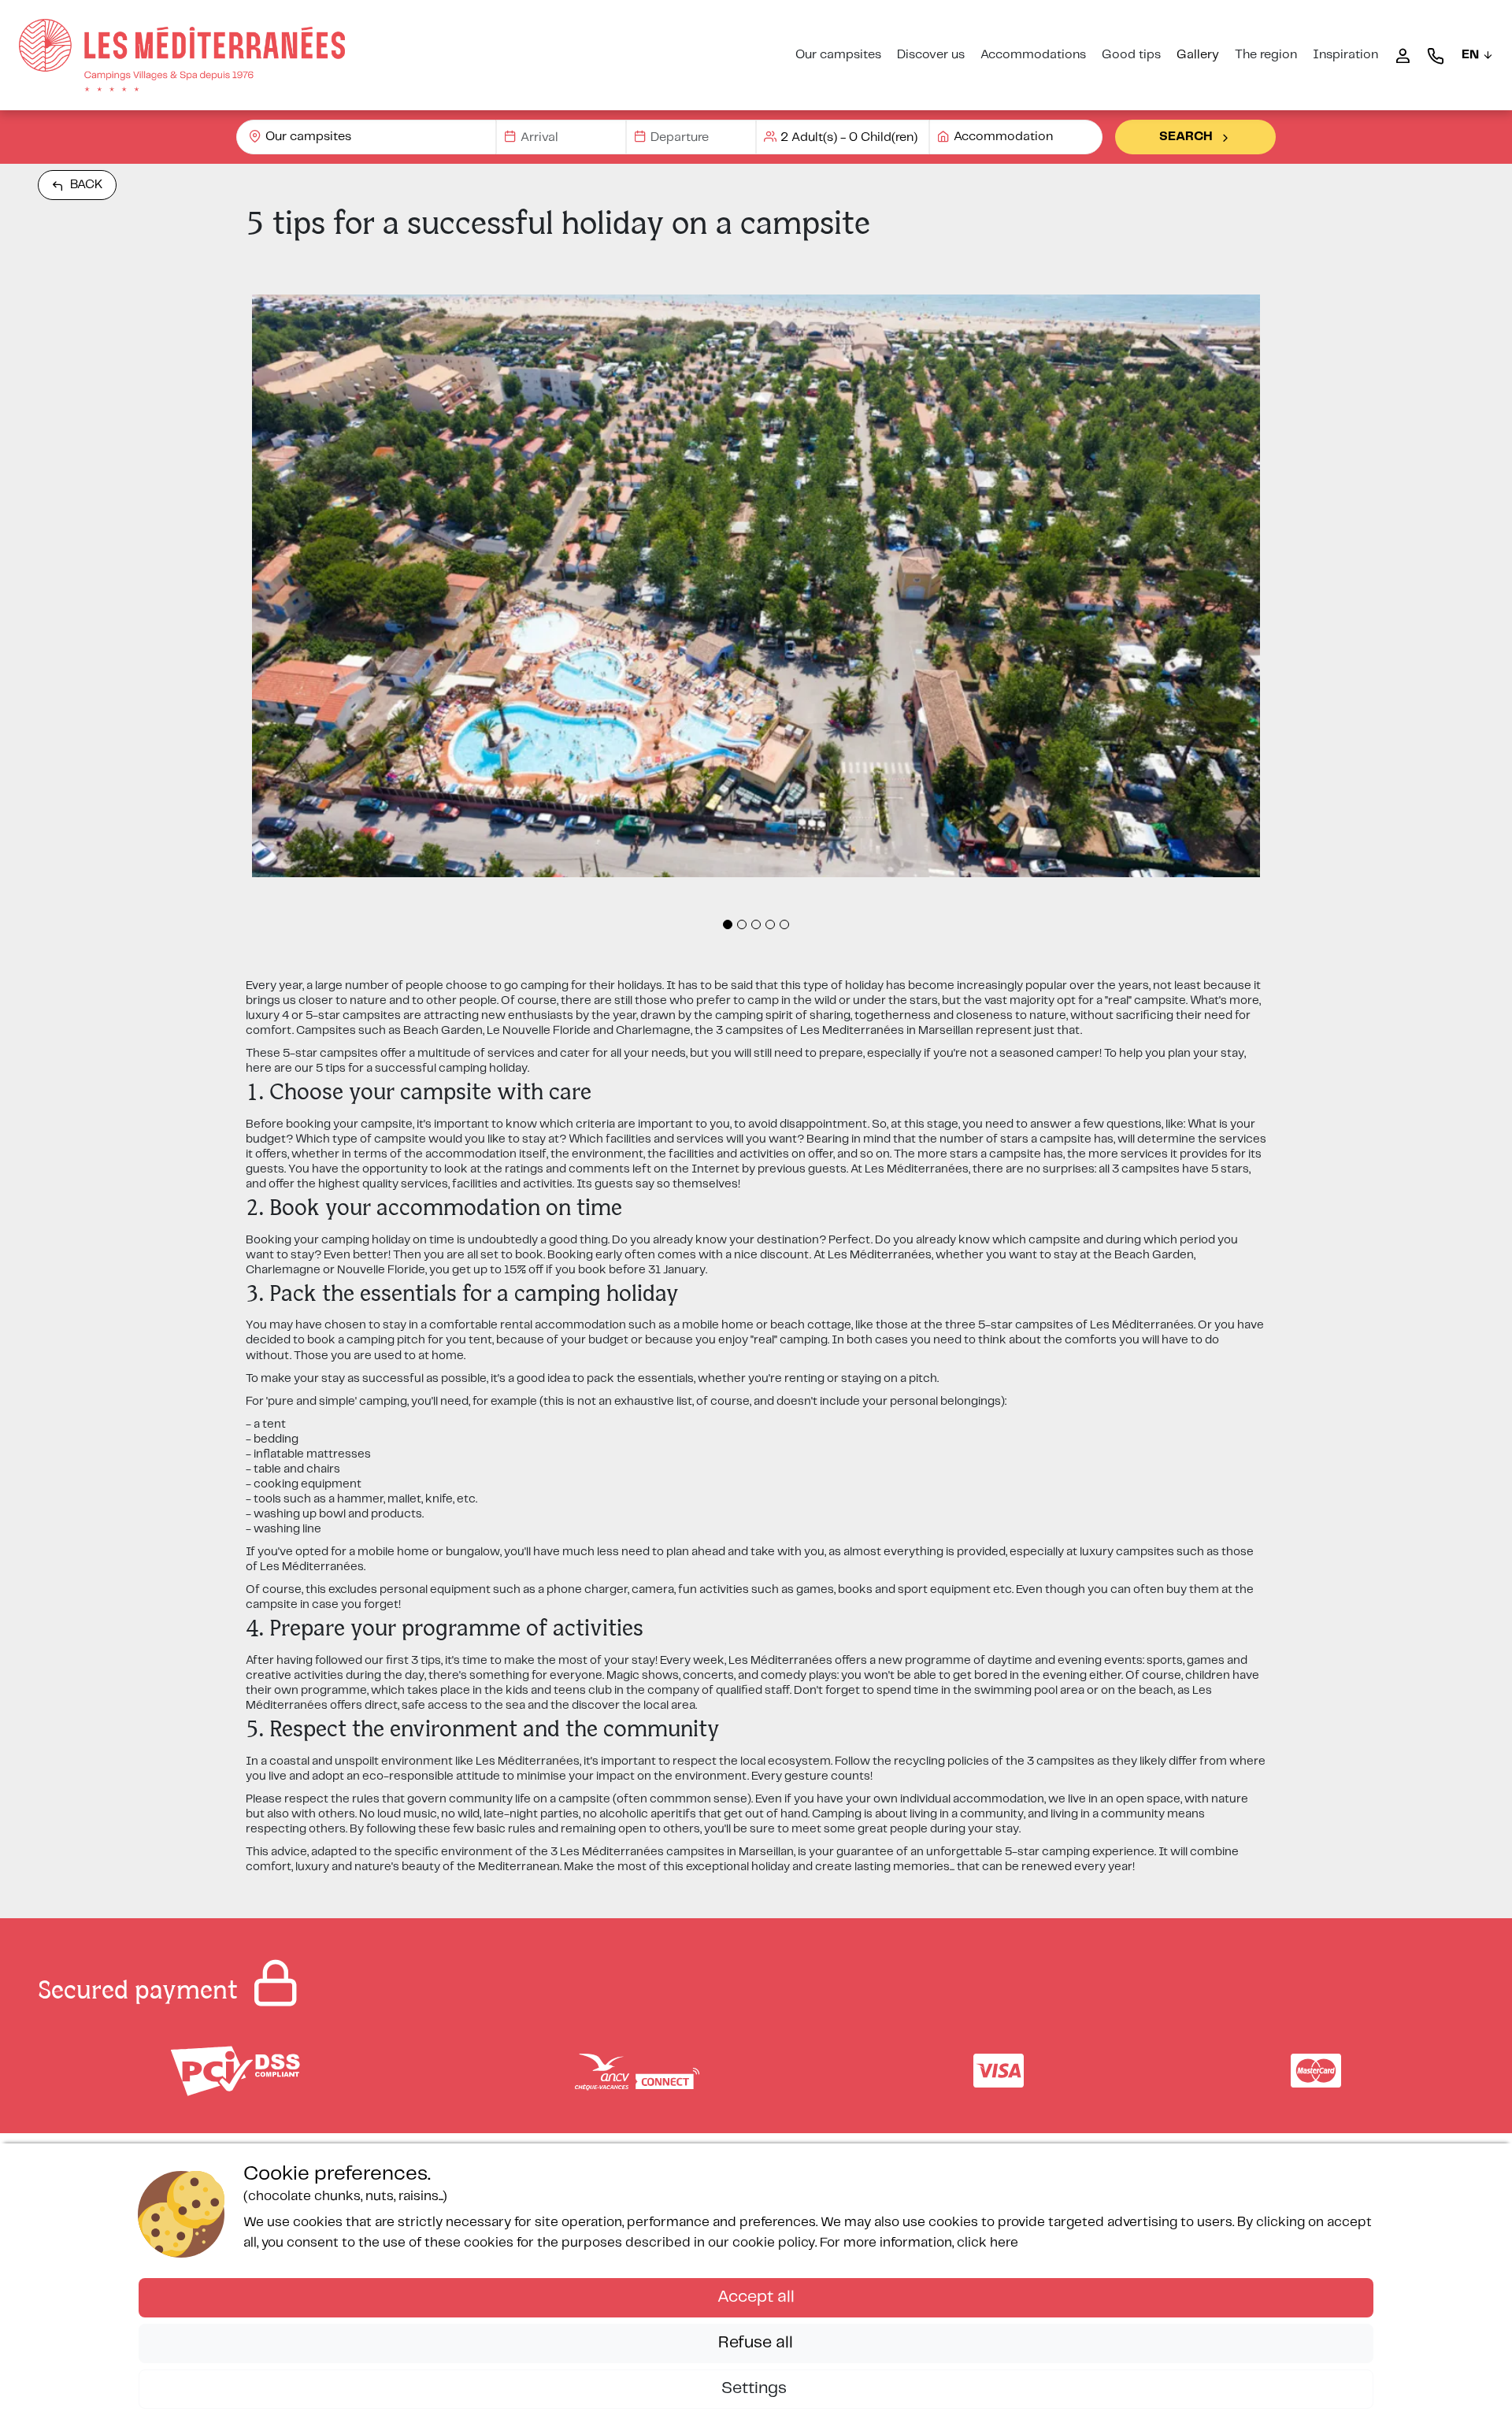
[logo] (182, 55)
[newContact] (1436, 55)
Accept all (756, 2297)
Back (87, 185)
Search (1186, 137)
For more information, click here (919, 2243)
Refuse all (756, 2343)
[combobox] (366, 137)
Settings (756, 2388)
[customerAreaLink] (1403, 55)
